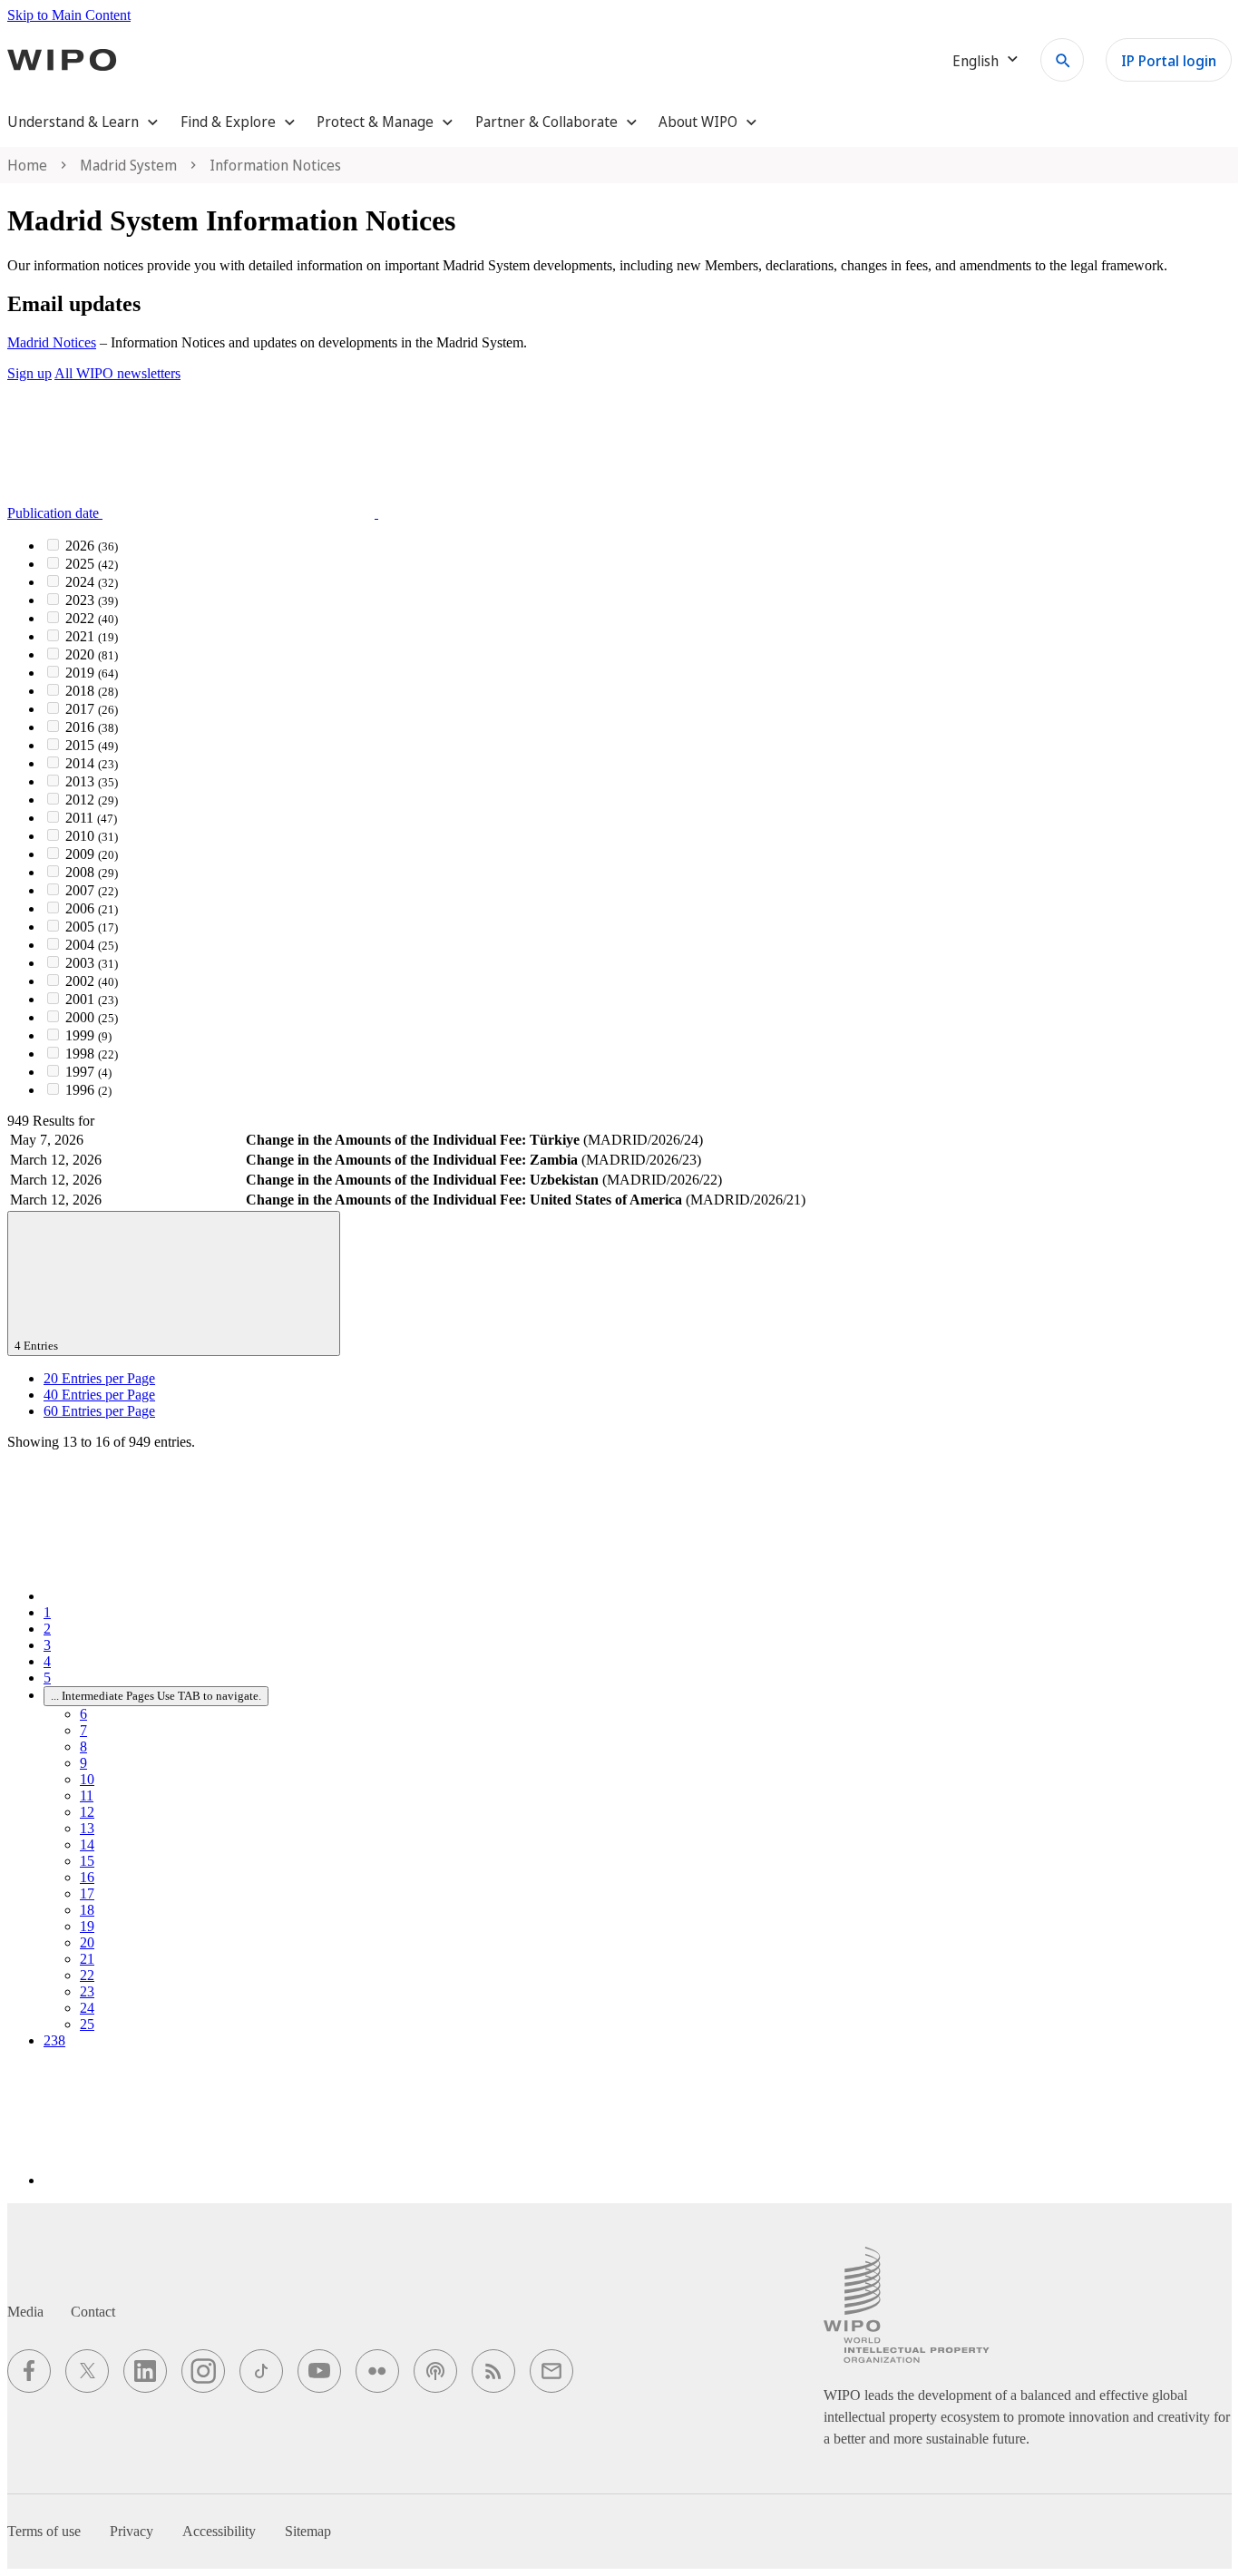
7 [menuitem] (83, 1730)
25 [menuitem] (87, 2024)
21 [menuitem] (87, 1959)
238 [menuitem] (54, 2040)
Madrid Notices (52, 342)
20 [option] (99, 1378)
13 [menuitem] (87, 1828)
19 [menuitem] (87, 1926)
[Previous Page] (180, 1596)
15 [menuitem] (87, 1861)
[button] (329, 513)
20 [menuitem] (87, 1942)
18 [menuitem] (87, 1910)
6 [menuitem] (83, 1714)
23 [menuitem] (87, 1991)
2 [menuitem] (47, 1629)
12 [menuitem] (87, 1812)
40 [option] (99, 1395)
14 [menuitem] (87, 1844)
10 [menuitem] (87, 1779)
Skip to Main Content (69, 15)
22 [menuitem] (87, 1975)
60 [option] (99, 1411)
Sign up (29, 373)
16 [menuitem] (87, 1877)
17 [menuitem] (87, 1893)
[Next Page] (180, 2180)
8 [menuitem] (83, 1747)
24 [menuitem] (87, 2008)
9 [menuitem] (83, 1763)
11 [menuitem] (87, 1795)
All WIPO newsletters (117, 373)
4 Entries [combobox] (38, 1346)
